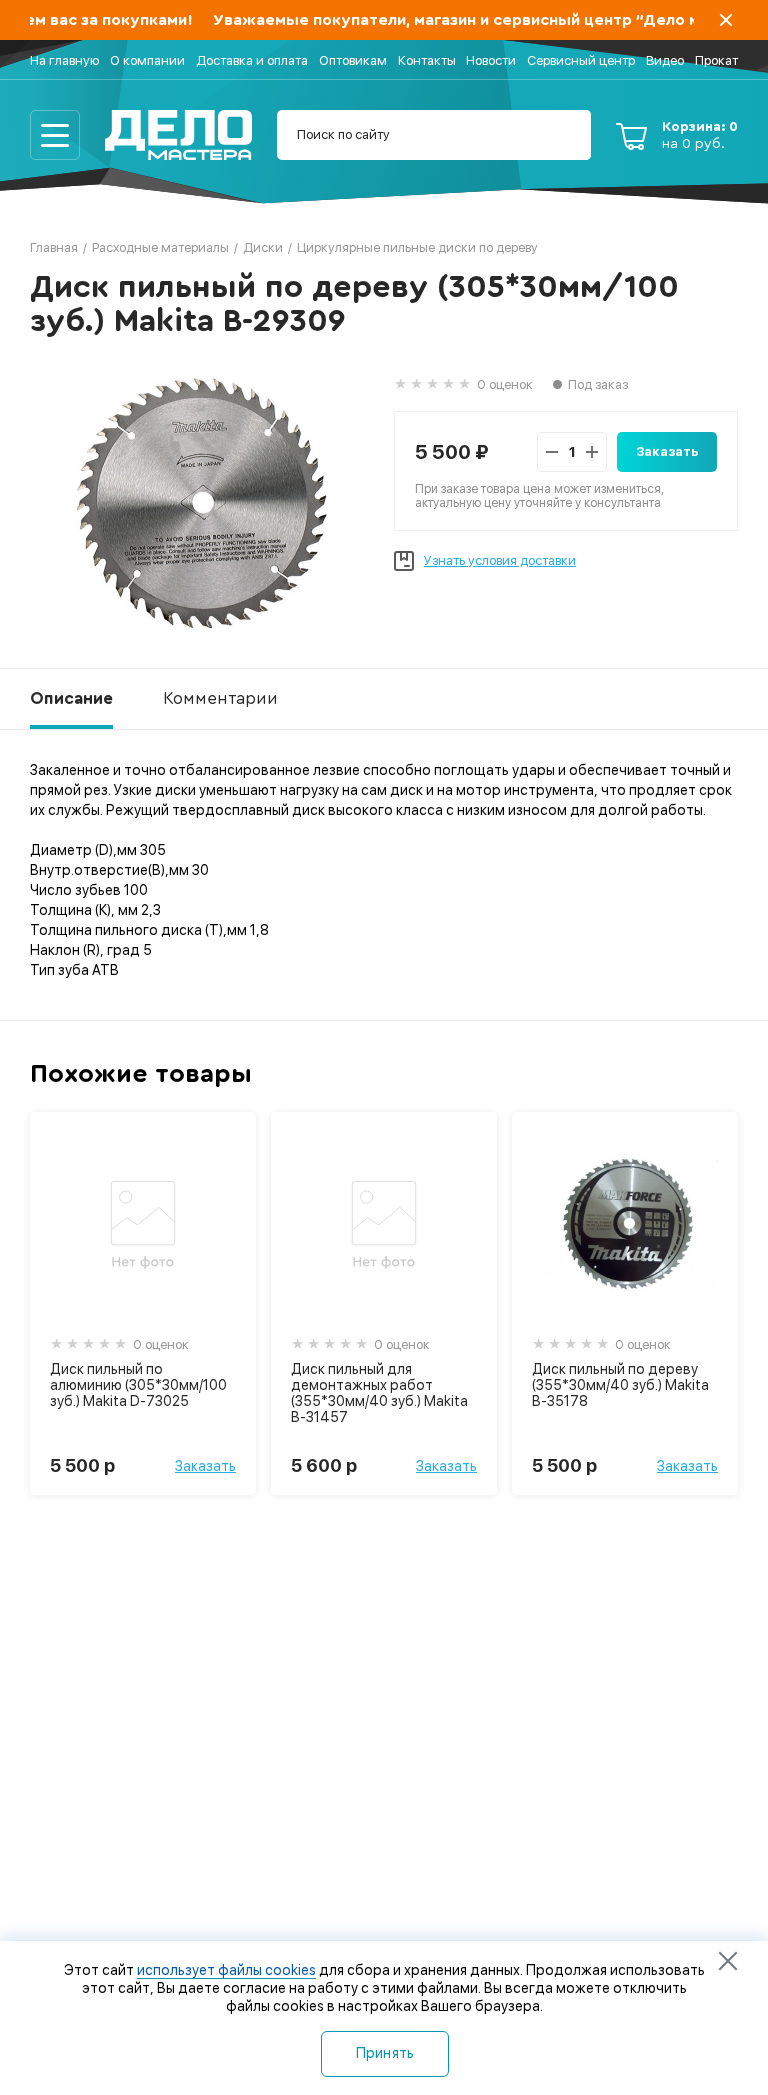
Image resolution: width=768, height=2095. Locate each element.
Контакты (427, 60)
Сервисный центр (581, 60)
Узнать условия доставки (500, 560)
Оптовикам (353, 60)
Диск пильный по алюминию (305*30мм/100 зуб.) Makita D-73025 (138, 1385)
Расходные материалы (160, 247)
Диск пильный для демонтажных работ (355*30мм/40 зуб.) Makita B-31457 (379, 1393)
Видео (665, 60)
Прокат (716, 60)
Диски (263, 247)
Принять (385, 2053)
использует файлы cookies (226, 1970)
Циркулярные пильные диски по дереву (417, 247)
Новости (491, 60)
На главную (64, 60)
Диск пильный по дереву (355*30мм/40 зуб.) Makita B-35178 (620, 1385)
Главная (54, 247)
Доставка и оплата (252, 60)
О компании (147, 60)
